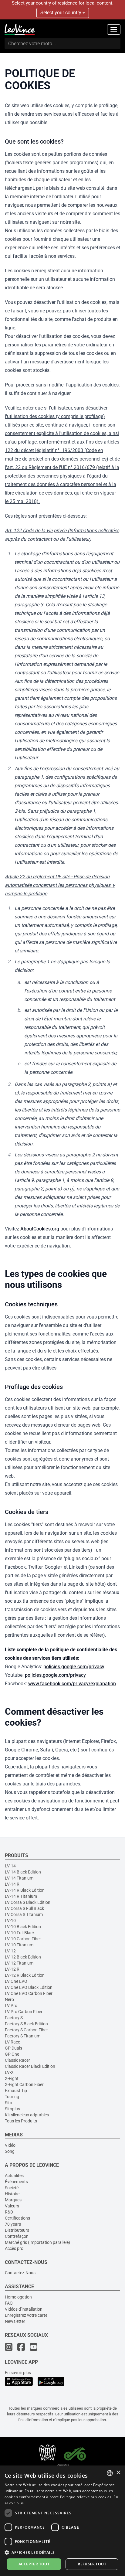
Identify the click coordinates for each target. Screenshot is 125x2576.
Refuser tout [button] (92, 2564)
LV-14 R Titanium (21, 1896)
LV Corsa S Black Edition (28, 1902)
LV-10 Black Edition (23, 1927)
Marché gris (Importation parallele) (37, 2242)
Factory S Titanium (23, 2036)
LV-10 (10, 1921)
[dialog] (62, 2521)
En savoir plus (18, 2373)
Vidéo (10, 2145)
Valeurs (12, 2206)
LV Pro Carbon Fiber (24, 2012)
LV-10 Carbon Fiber (23, 1939)
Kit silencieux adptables (27, 2115)
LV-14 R (12, 1884)
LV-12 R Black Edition (25, 1975)
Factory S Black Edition (26, 2024)
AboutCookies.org (40, 1229)
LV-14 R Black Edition (25, 1890)
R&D (9, 2212)
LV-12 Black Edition (23, 1957)
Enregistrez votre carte (26, 2315)
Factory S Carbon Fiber (26, 2030)
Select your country (61, 13)
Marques (13, 2200)
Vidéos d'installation (24, 2309)
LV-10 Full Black (20, 1933)
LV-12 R (12, 1969)
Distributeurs (17, 2230)
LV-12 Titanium (19, 1963)
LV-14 (10, 1866)
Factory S (14, 2018)
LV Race (12, 2042)
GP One (12, 2054)
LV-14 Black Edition (23, 1872)
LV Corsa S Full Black (24, 1908)
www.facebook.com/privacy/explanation (72, 1684)
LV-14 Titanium (19, 1878)
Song (10, 2151)
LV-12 (10, 1951)
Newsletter (15, 2321)
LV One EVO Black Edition (29, 1987)
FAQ (9, 2303)
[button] (62, 2552)
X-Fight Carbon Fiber (24, 2084)
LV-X (9, 2072)
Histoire (12, 2194)
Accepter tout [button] (34, 2564)
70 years (13, 2224)
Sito (8, 2103)
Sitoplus (12, 2109)
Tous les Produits (21, 2121)
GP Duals (14, 2048)
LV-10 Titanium (19, 1945)
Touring (12, 2097)
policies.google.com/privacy (74, 1667)
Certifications (17, 2218)
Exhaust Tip (16, 2091)
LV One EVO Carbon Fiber (29, 1993)
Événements (16, 2182)
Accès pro (14, 2248)
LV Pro (11, 2006)
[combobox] (110, 2473)
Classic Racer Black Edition (30, 2066)
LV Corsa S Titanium (24, 1914)
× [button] (118, 2473)
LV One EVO (16, 1981)
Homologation (18, 2297)
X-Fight (12, 2078)
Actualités (14, 2176)
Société (12, 2188)
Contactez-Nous (20, 2273)
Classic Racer (17, 2060)
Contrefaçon (17, 2236)
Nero (9, 1999)
